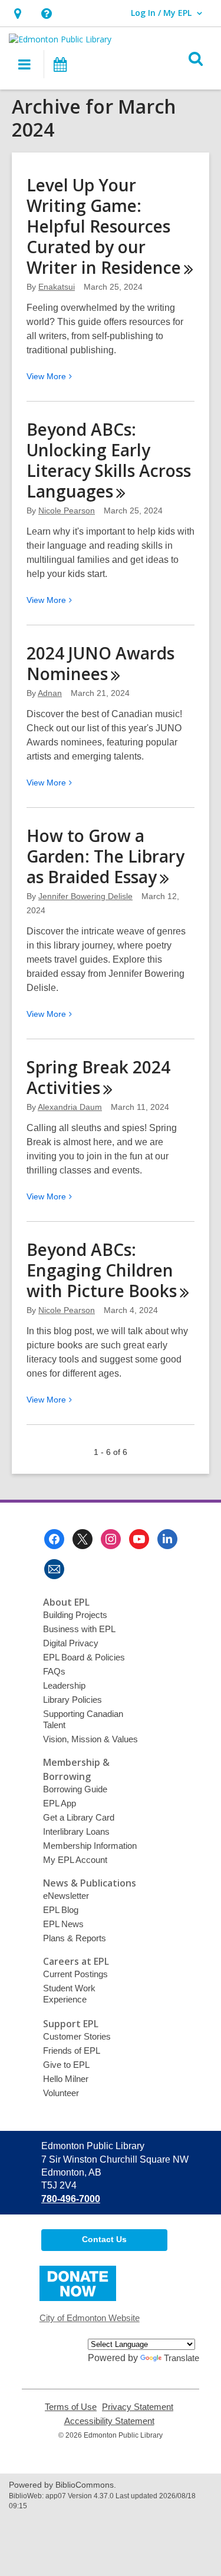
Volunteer (61, 2093)
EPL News (63, 1924)
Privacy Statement (138, 2407)
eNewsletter (66, 1896)
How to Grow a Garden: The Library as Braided (105, 856)
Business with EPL (79, 1629)
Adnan (50, 693)
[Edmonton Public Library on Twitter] (83, 1539)
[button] (17, 13)
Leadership (64, 1685)
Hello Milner (66, 2079)
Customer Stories (77, 2036)
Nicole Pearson (67, 510)
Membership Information (90, 1846)
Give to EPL (66, 2065)
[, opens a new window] (78, 2298)
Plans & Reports (75, 1938)
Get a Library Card (79, 1817)
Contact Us (104, 2239)
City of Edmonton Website (90, 2318)
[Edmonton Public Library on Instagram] (111, 1539)
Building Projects (75, 1615)
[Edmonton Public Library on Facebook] (54, 1539)
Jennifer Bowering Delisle (85, 896)
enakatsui (57, 287)
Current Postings (75, 1974)
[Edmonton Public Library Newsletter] (54, 1569)
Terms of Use (71, 2407)
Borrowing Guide (75, 1789)
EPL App (60, 1803)
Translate (182, 2358)
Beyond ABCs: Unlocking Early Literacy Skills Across (109, 460)
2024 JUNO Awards (100, 663)
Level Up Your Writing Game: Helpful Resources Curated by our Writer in (104, 226)
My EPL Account (75, 1860)
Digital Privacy (71, 1643)
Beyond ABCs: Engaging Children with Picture (102, 1270)
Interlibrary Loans (76, 1831)
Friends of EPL (72, 2050)
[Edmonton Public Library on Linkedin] (167, 1539)
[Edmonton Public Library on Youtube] (139, 1539)
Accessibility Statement (109, 2421)
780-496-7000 (71, 2199)
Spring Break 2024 (98, 1077)
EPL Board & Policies (84, 1657)
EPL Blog (61, 1910)
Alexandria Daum (70, 1107)
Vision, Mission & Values (90, 1739)
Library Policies (72, 1700)
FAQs (54, 1671)
